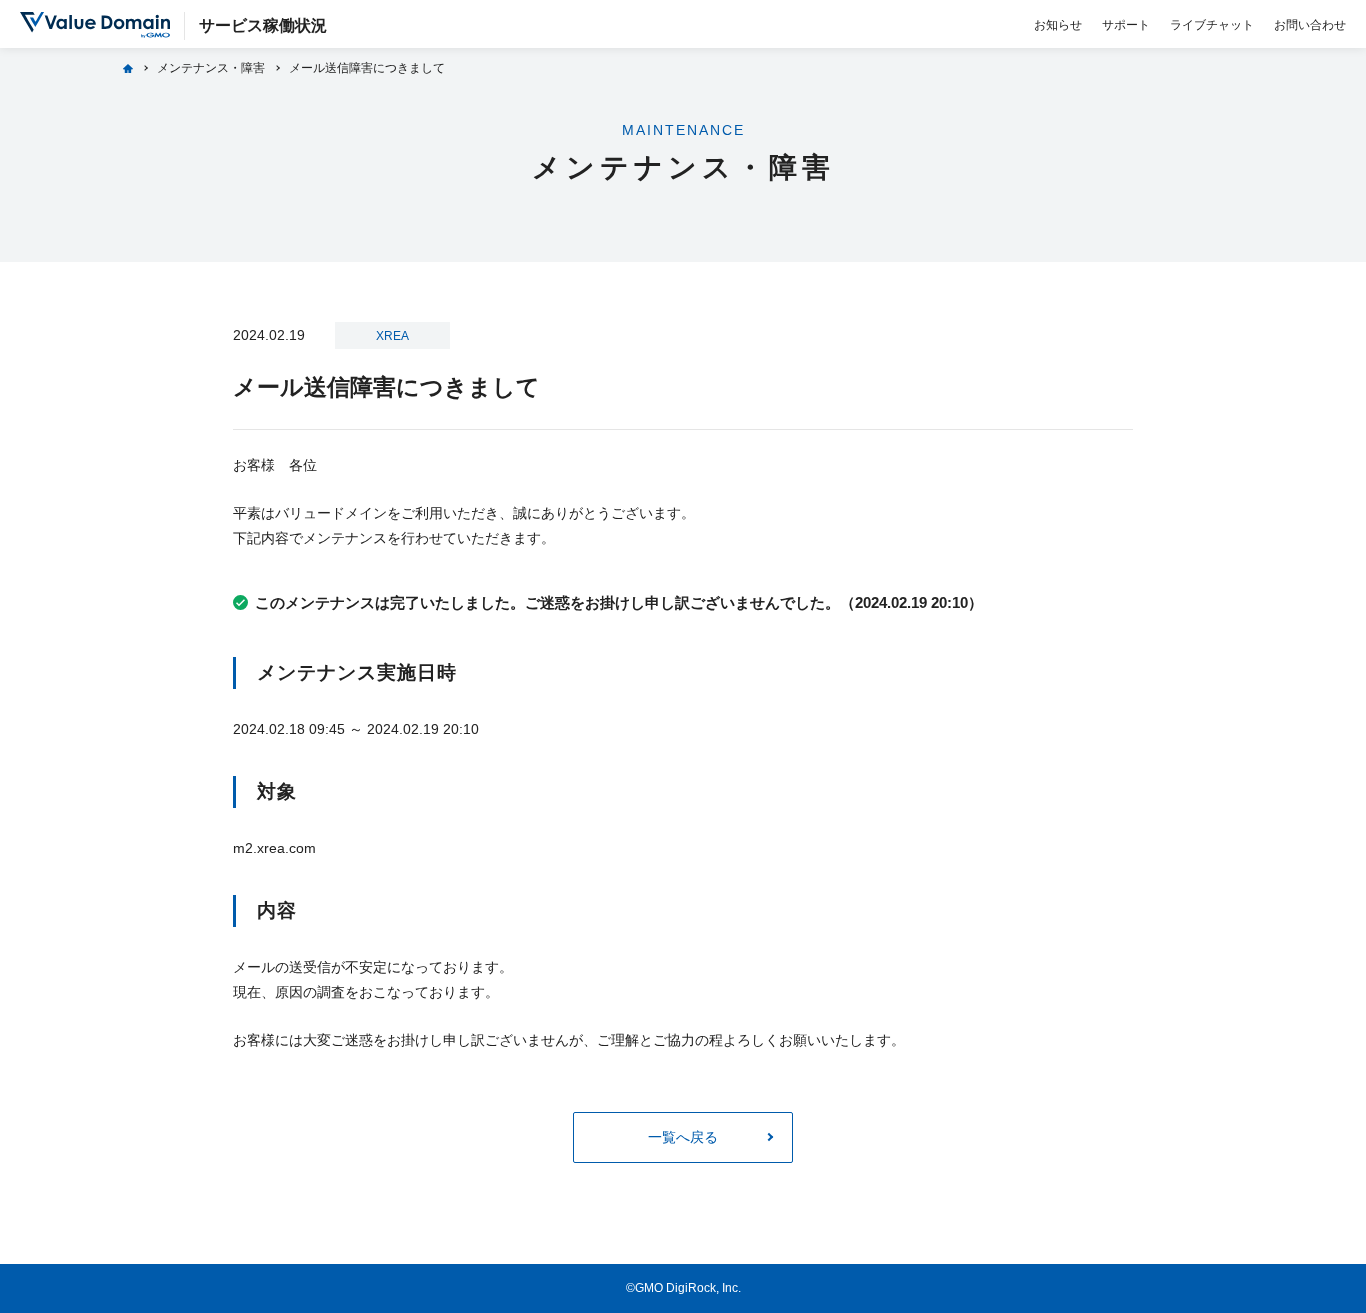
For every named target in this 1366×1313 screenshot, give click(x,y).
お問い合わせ (1310, 25)
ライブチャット (1212, 25)
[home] (128, 68)
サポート (1126, 25)
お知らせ (1058, 25)
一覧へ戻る (683, 1137)
